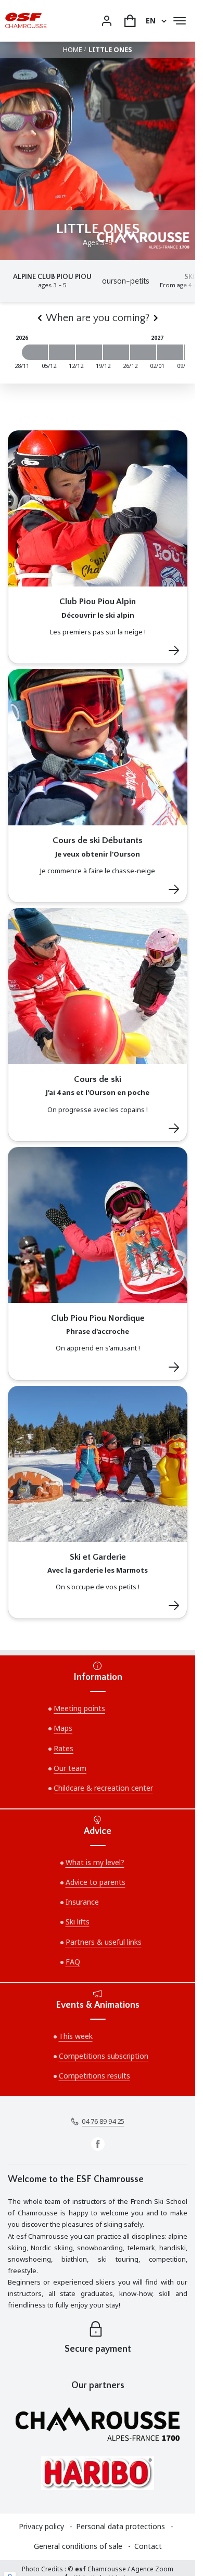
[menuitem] (47, 2527)
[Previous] (40, 318)
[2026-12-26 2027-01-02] (143, 352)
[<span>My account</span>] (107, 21)
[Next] (156, 318)
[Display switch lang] (162, 21)
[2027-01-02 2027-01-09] (170, 352)
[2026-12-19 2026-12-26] (116, 352)
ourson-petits (126, 281)
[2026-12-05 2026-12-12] (62, 352)
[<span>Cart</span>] (130, 21)
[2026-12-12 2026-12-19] (89, 352)
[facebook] (98, 2144)
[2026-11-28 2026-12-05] (35, 352)
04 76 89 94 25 (103, 2121)
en (151, 21)
